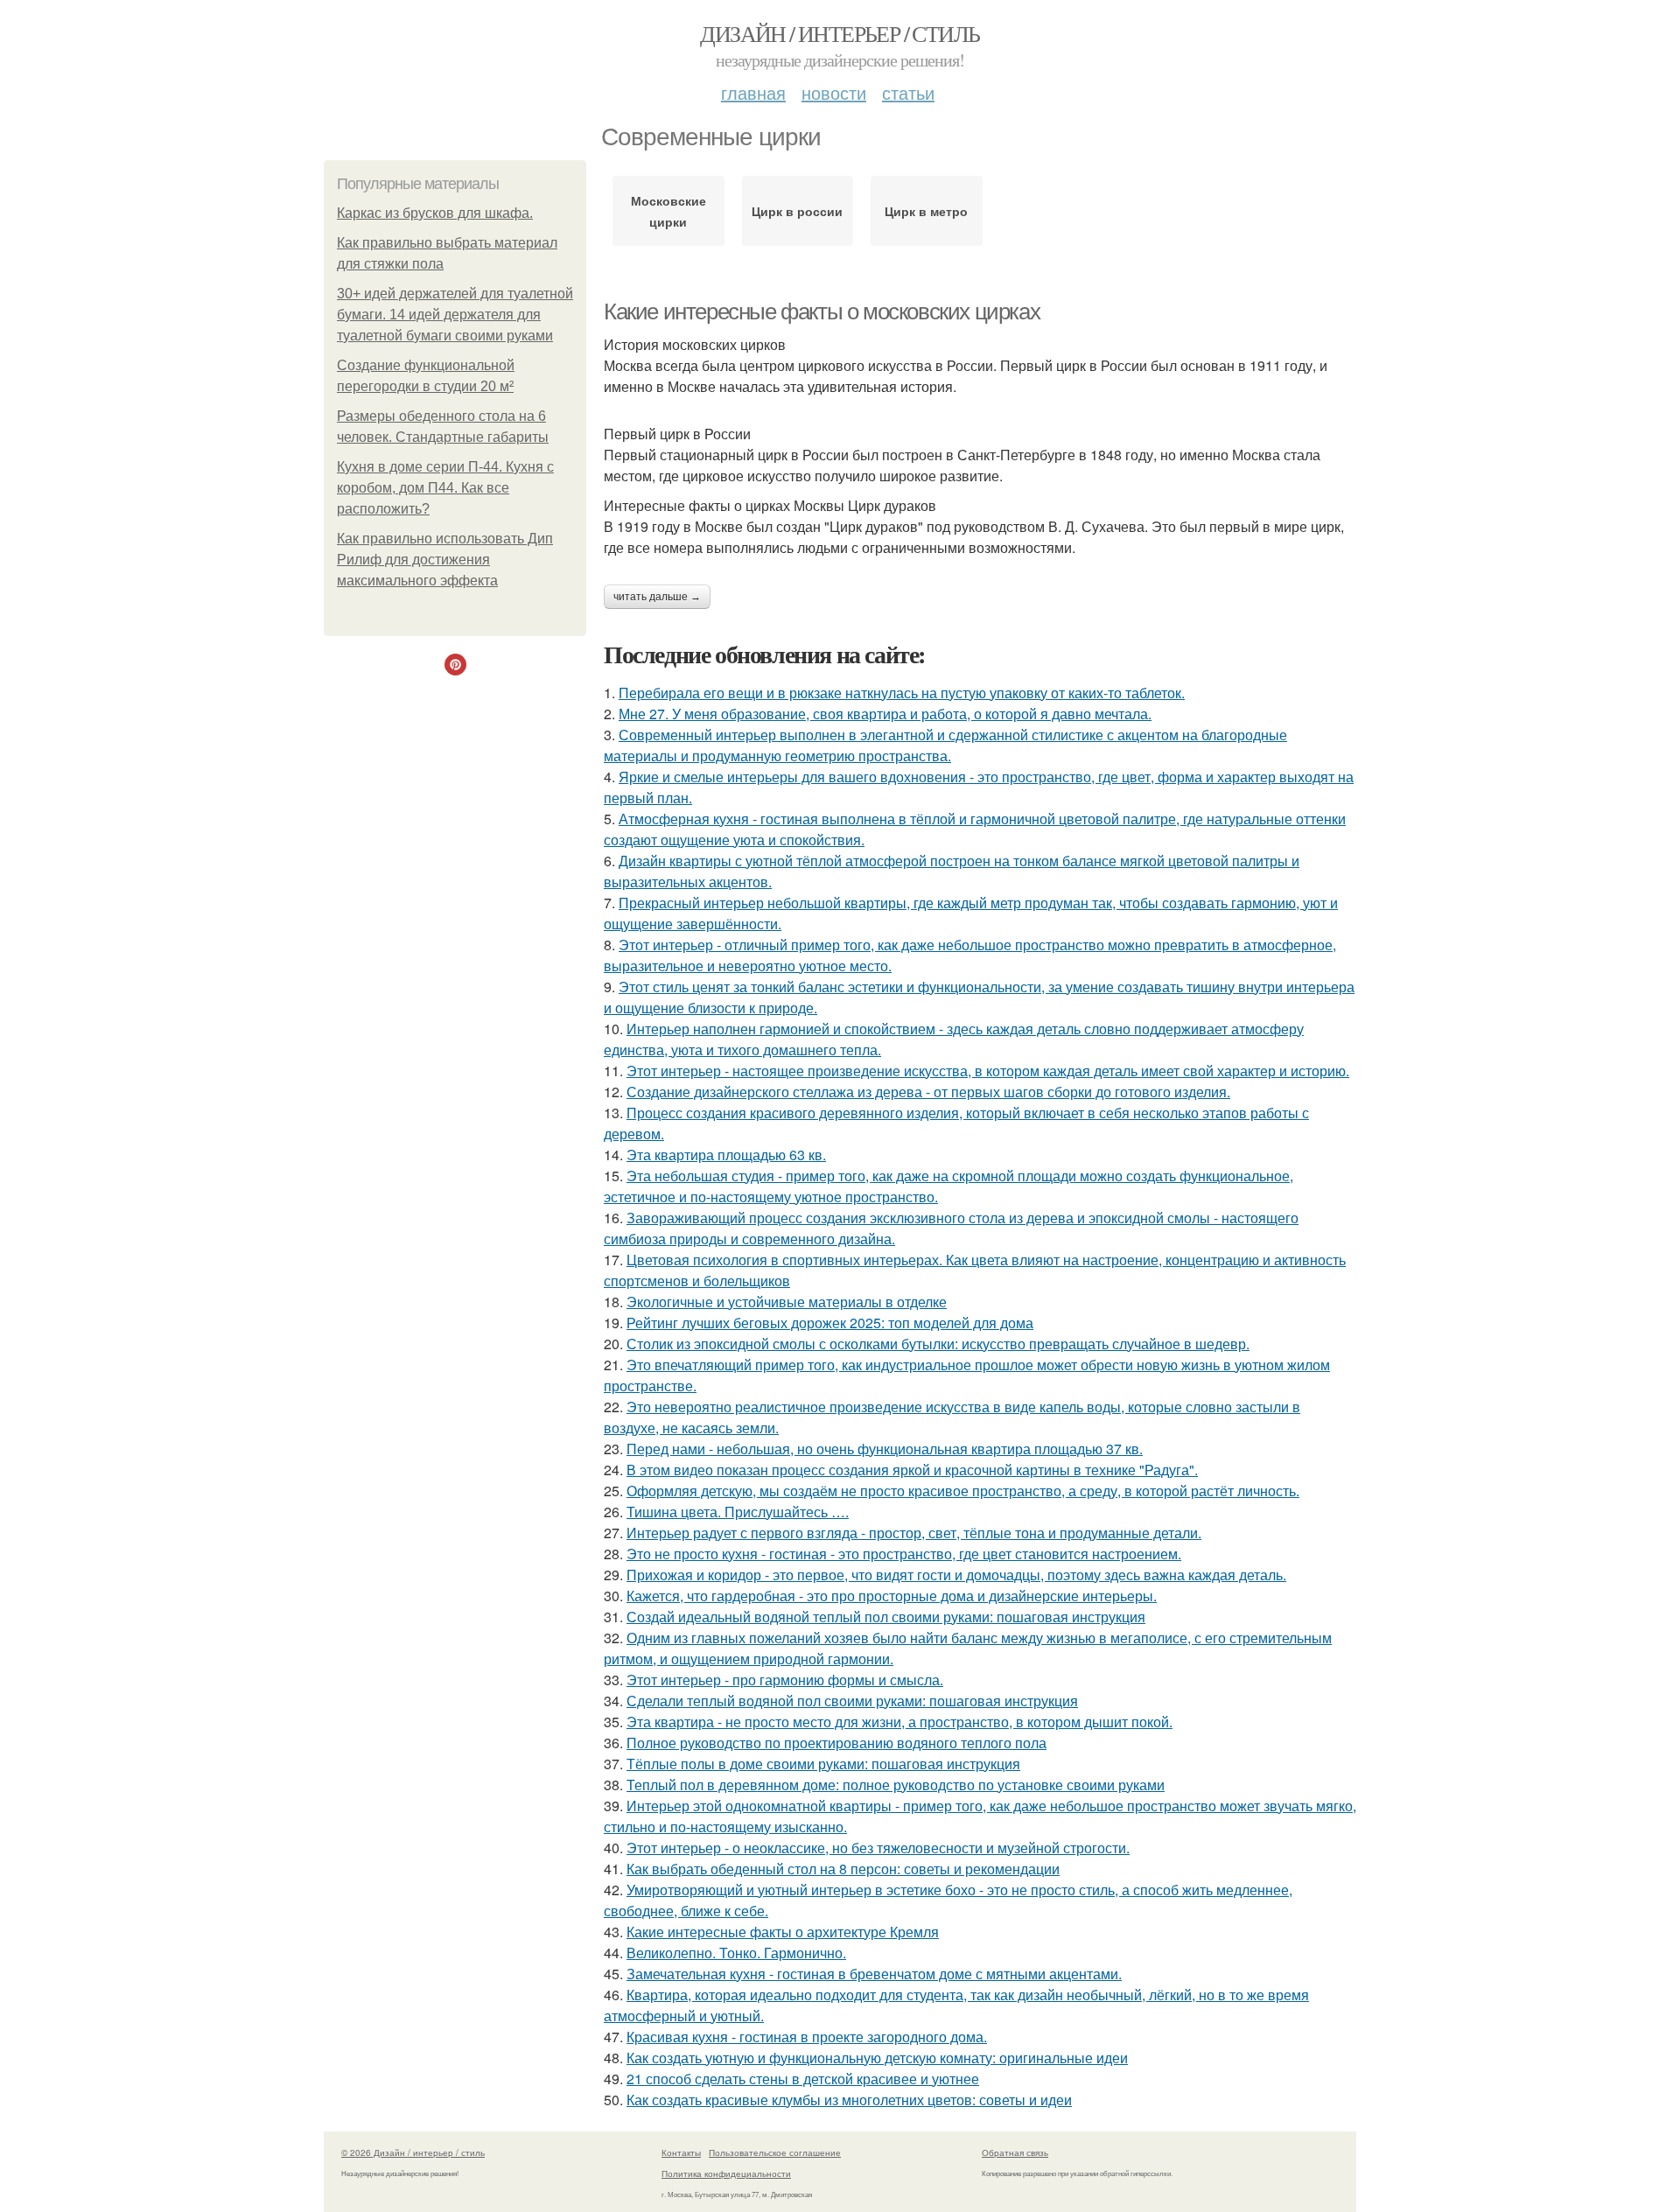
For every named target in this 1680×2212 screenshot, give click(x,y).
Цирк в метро (926, 211)
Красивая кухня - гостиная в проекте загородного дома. (807, 2037)
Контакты (681, 2152)
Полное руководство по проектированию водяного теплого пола (836, 1743)
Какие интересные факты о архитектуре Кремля (783, 1932)
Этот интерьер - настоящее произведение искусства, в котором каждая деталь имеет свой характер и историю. (988, 1071)
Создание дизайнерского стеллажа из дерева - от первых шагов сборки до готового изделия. (928, 1092)
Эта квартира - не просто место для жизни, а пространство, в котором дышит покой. (899, 1722)
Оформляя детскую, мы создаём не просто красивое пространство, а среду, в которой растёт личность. (963, 1491)
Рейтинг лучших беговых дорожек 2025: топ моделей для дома (830, 1323)
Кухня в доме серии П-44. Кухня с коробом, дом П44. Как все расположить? (445, 488)
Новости (834, 92)
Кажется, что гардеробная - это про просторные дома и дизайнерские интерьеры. (892, 1596)
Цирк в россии (797, 211)
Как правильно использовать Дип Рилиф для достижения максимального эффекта (445, 560)
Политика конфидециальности (726, 2173)
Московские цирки (668, 211)
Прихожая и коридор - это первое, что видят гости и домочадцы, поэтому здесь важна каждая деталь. (956, 1575)
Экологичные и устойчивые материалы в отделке (787, 1302)
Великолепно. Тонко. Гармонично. (736, 1953)
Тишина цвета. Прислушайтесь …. (738, 1512)
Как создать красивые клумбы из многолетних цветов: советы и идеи (849, 2100)
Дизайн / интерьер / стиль (840, 33)
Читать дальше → (657, 597)
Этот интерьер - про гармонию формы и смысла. (785, 1680)
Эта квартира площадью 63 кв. (726, 1155)
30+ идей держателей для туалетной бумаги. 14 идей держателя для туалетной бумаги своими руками (455, 315)
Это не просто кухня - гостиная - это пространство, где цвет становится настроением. (904, 1554)
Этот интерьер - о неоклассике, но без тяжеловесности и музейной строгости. (878, 1848)
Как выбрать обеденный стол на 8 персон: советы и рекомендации (843, 1869)
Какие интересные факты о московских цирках (822, 311)
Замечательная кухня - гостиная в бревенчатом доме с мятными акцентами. (874, 1974)
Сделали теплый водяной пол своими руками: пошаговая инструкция (852, 1701)
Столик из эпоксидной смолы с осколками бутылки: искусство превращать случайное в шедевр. (938, 1344)
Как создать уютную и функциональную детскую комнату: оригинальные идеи (877, 2058)
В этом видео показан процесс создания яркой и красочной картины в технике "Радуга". (912, 1470)
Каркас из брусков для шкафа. (435, 213)
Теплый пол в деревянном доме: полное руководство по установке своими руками (896, 1785)
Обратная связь (1015, 2152)
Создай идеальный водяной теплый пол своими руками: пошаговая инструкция (886, 1617)
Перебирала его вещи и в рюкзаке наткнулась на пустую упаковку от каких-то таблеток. (902, 693)
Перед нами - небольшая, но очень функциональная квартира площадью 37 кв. (885, 1449)
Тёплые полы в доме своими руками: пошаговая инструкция (823, 1764)
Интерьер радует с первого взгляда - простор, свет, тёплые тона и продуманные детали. (914, 1533)
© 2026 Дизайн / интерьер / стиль (413, 2152)
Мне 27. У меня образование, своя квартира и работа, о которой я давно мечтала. (885, 714)
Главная (753, 92)
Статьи (908, 92)
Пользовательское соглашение (775, 2152)
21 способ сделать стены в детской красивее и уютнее (803, 2079)
